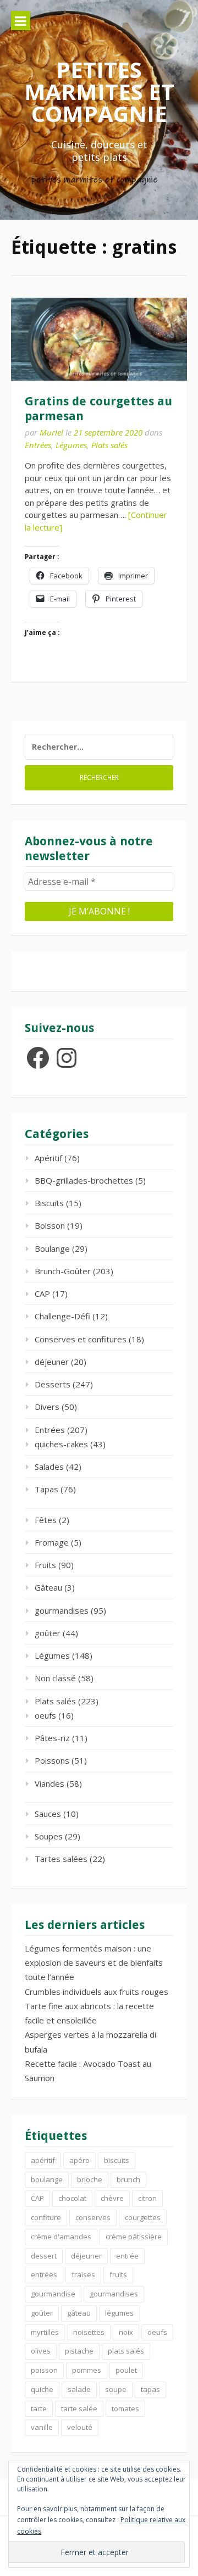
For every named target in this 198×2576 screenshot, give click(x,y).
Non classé (55, 1678)
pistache (79, 2351)
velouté (80, 2427)
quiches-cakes (61, 1444)
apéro (79, 2160)
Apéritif (48, 1158)
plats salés (126, 2351)
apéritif (43, 2160)
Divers (47, 1407)
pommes (87, 2370)
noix (126, 2332)
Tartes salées (61, 1859)
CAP (42, 1293)
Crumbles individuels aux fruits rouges (97, 1992)
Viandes (50, 1783)
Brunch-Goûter (63, 1271)
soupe (116, 2389)
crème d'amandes (61, 2237)
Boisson (50, 1225)
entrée (127, 2256)
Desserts (53, 1384)
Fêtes (46, 1520)
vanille (42, 2427)
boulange (47, 2179)
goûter (48, 1633)
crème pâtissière (134, 2237)
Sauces (48, 1814)
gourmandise (53, 2294)
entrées (44, 2274)
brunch (128, 2179)
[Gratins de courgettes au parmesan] (99, 339)
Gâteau (48, 1587)
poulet (126, 2370)
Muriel (51, 432)
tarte (39, 2408)
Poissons (52, 1760)
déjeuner (52, 1362)
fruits (118, 2274)
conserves (93, 2217)
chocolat (72, 2198)
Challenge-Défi (62, 1316)
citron (147, 2198)
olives (41, 2351)
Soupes (49, 1836)
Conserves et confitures (81, 1339)
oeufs (45, 1715)
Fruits (45, 1565)
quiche (42, 2389)
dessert (44, 2256)
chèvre (112, 2198)
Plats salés (109, 445)
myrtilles (45, 2332)
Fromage (52, 1542)
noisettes (89, 2332)
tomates (125, 2408)
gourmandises (62, 1610)
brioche (90, 2179)
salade (79, 2389)
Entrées (38, 445)
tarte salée (79, 2408)
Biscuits (49, 1203)
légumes (119, 2313)
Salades (49, 1467)
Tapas (46, 1489)
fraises (83, 2274)
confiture (46, 2217)
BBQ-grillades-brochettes (84, 1180)
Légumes (71, 445)
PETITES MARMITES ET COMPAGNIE (99, 91)
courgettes (143, 2217)
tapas (150, 2389)
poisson (44, 2370)
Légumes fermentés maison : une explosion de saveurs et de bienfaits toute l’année (94, 1963)
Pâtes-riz (52, 1738)
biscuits (117, 2160)
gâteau (79, 2313)
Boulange (52, 1248)
